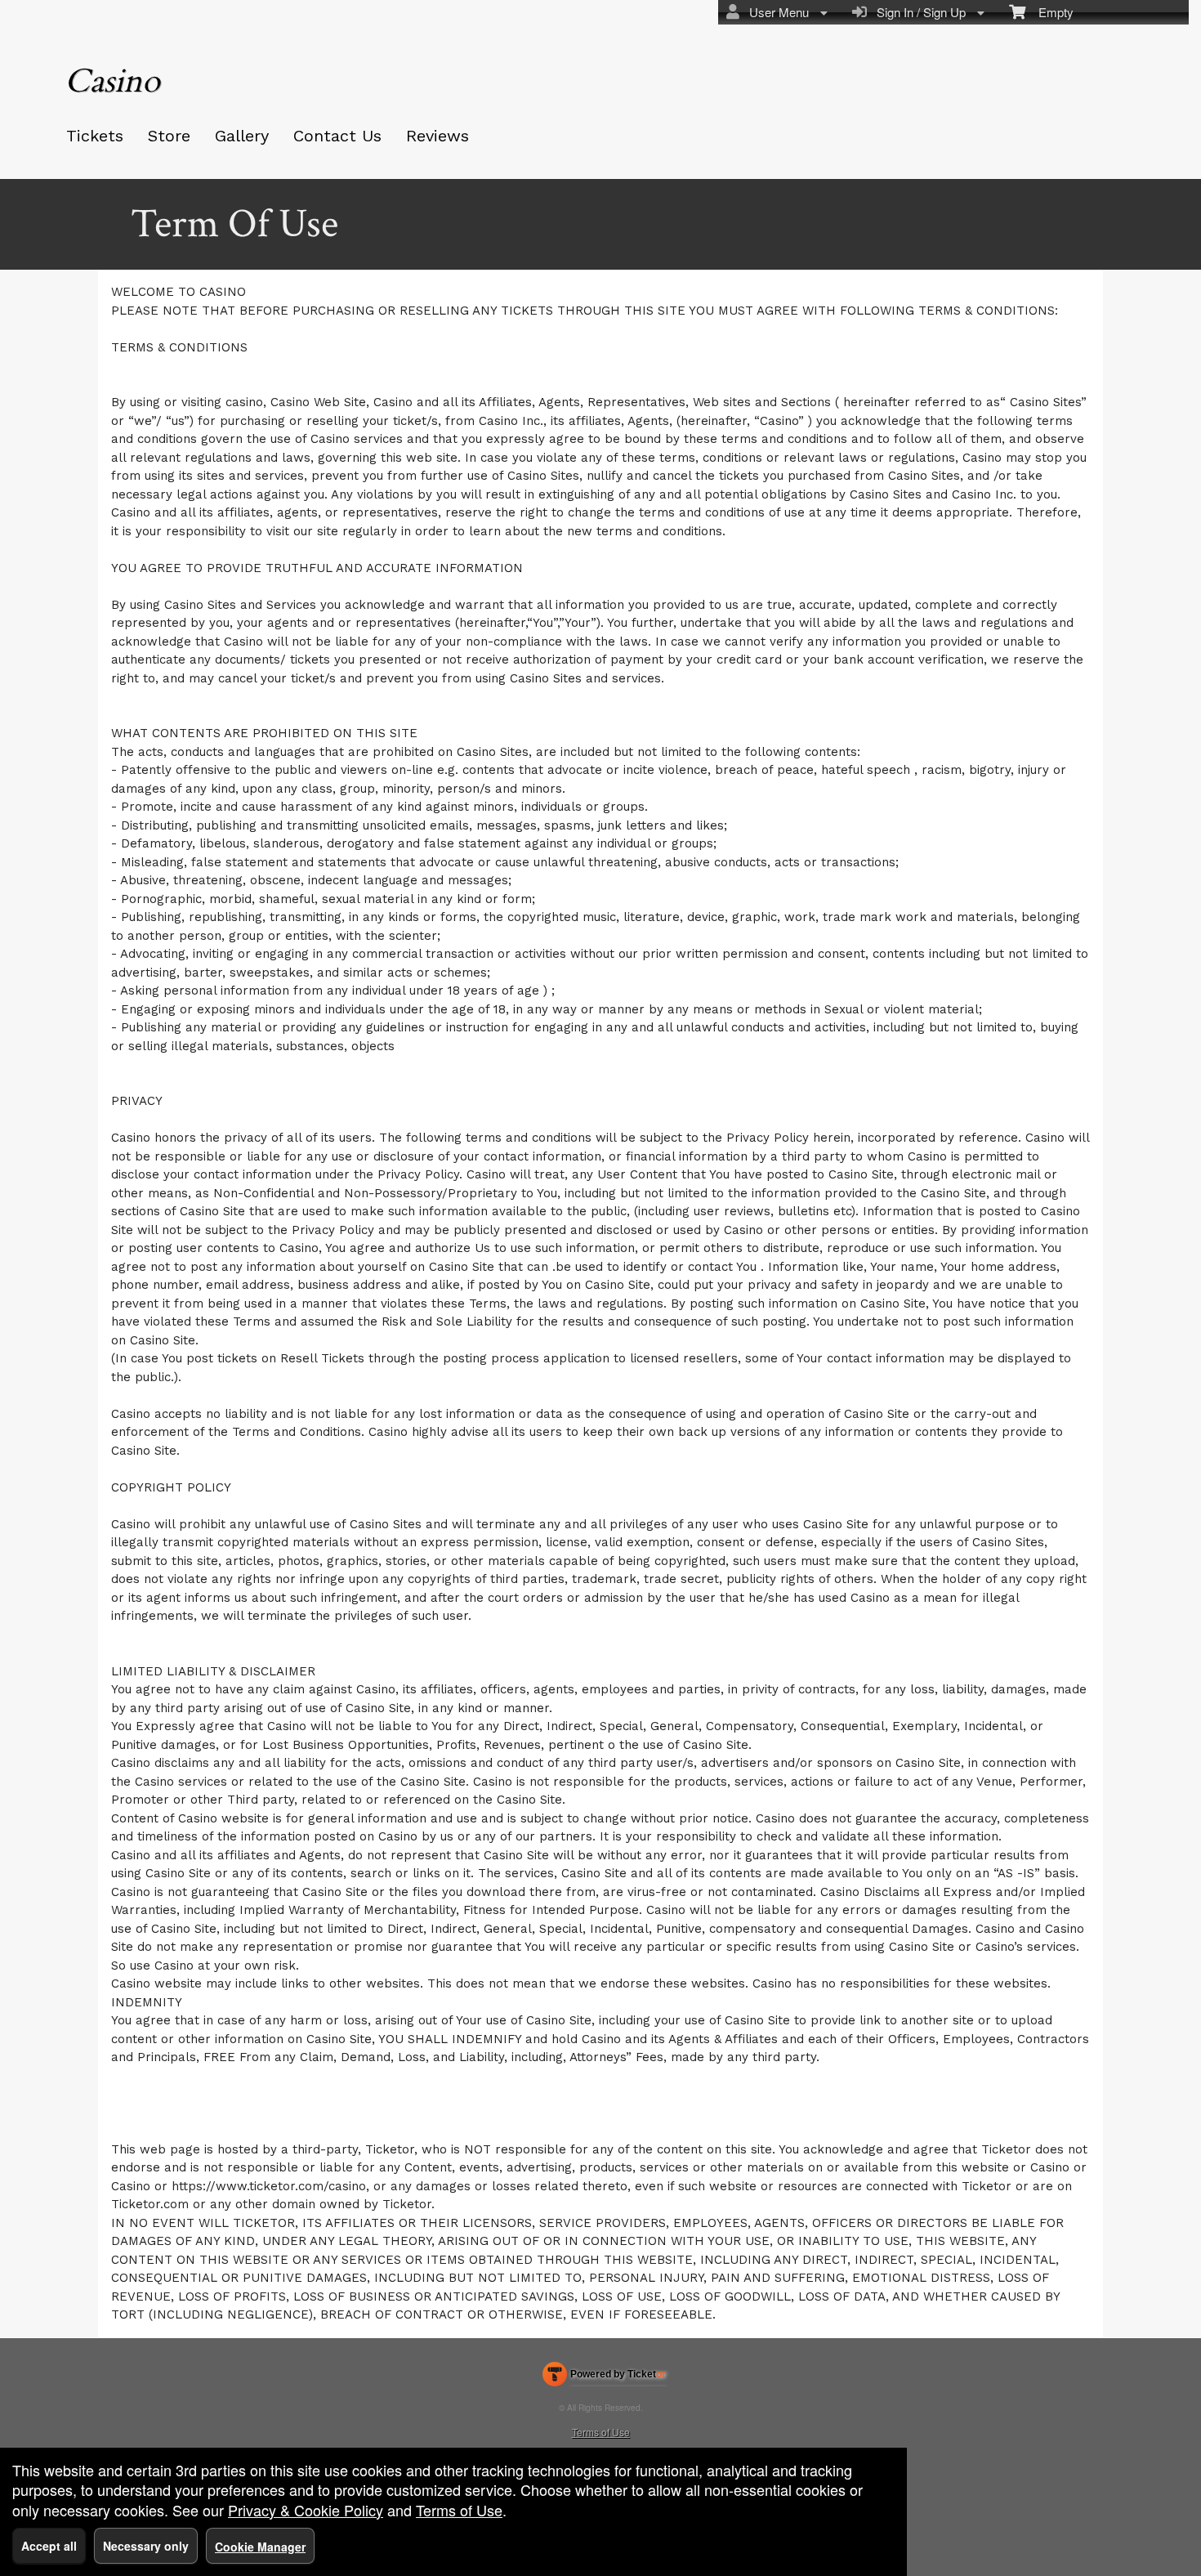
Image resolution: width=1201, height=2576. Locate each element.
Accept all (49, 2546)
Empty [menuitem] (1049, 12)
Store (169, 136)
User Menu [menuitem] (776, 12)
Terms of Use (601, 2432)
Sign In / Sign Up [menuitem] (918, 12)
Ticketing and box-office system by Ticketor (604, 2377)
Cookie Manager (260, 2547)
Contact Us (337, 136)
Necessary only (146, 2546)
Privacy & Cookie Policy (306, 2510)
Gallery (242, 136)
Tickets (95, 136)
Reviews (438, 136)
